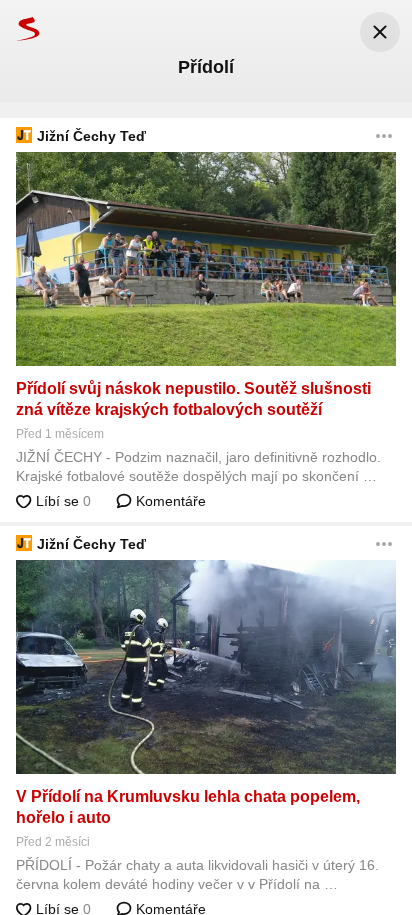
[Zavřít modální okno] (380, 32)
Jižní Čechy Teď (91, 136)
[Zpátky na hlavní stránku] (20, 28)
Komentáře (169, 501)
